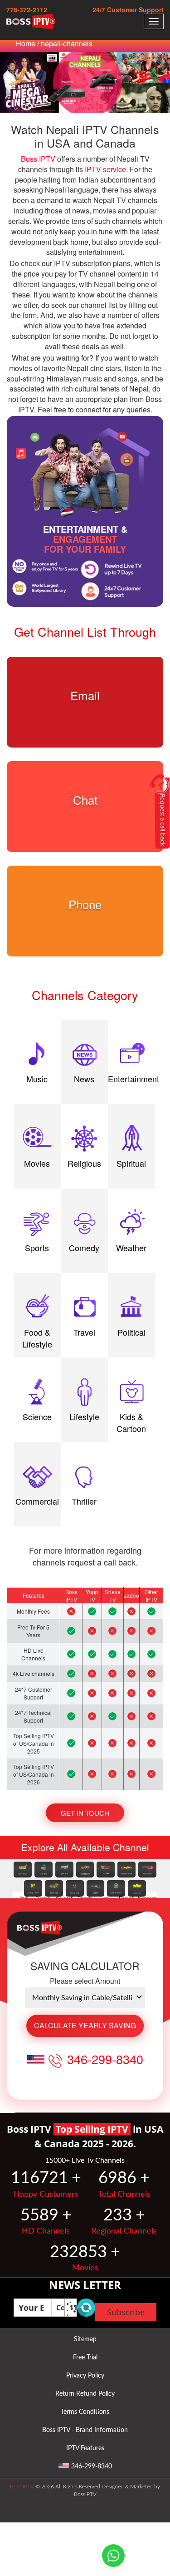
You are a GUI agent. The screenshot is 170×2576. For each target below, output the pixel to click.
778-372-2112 (27, 10)
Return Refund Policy (85, 2394)
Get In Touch (85, 1813)
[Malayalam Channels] (33, 1888)
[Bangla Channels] (85, 1870)
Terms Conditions (85, 2412)
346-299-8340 (105, 2059)
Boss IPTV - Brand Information (85, 2430)
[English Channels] (126, 1870)
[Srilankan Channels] (96, 1888)
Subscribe (126, 2312)
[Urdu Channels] (106, 1870)
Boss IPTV (38, 159)
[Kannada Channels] (147, 1870)
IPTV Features (85, 2448)
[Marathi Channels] (54, 1888)
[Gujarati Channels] (64, 1870)
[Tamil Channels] (116, 1888)
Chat (85, 800)
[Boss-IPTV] (31, 21)
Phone (85, 904)
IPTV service (105, 169)
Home (26, 43)
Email (85, 695)
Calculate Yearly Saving (85, 2025)
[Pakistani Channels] (137, 1888)
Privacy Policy (85, 2376)
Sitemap (85, 2339)
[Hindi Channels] (23, 1870)
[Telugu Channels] (75, 1888)
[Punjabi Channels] (44, 1870)
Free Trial (85, 2358)
